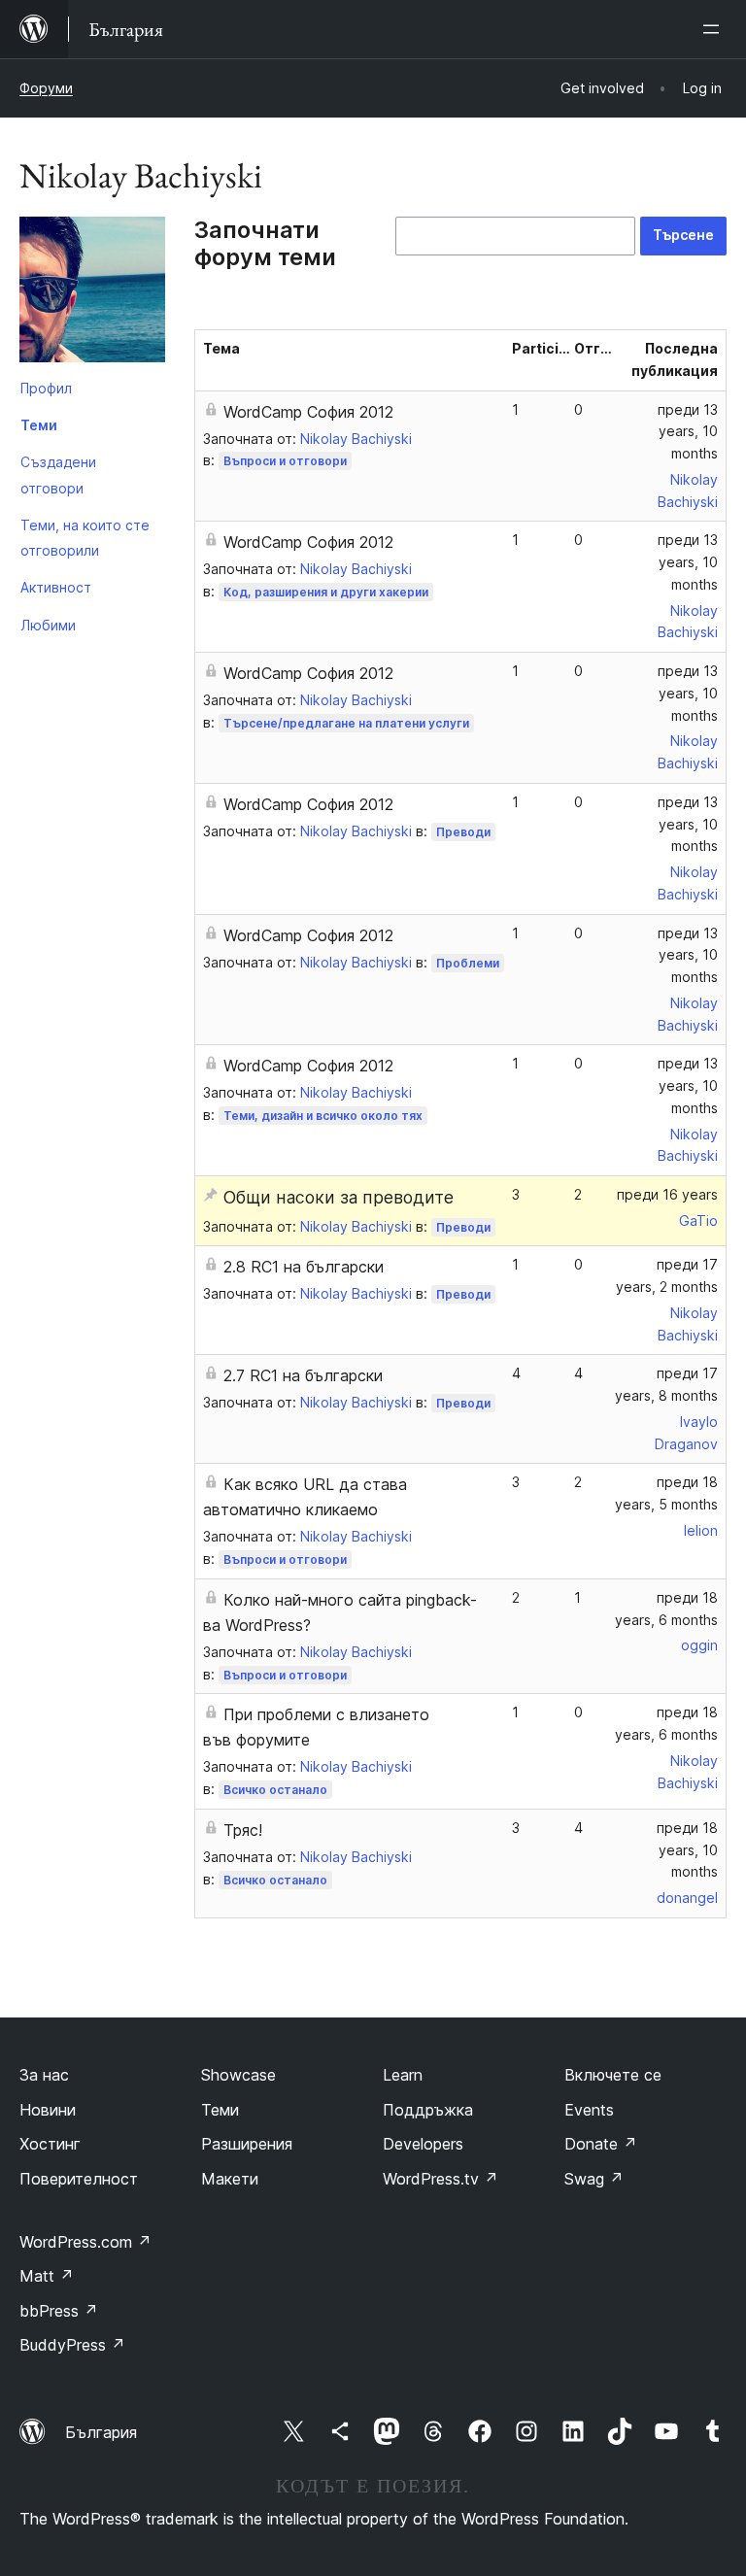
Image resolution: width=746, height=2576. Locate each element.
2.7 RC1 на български (303, 1375)
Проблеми (468, 963)
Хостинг (50, 2144)
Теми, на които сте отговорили (85, 538)
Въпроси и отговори (285, 461)
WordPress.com (85, 2242)
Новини (48, 2110)
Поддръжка (428, 2110)
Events (589, 2110)
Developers (423, 2144)
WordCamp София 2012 (308, 412)
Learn (403, 2075)
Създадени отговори (58, 475)
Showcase (238, 2075)
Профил (46, 388)
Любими (48, 625)
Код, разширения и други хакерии (326, 592)
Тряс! (243, 1830)
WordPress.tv (441, 2179)
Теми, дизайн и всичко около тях (323, 1116)
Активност (56, 587)
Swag (594, 2179)
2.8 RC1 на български (304, 1267)
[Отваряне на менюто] (715, 29)
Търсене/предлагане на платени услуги (346, 723)
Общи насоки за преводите (339, 1197)
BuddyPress (72, 2345)
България (101, 2432)
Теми (39, 425)
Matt (47, 2276)
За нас (44, 2075)
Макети (230, 2179)
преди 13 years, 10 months (688, 432)
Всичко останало (275, 1790)
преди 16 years (667, 1194)
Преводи (463, 832)
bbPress (59, 2311)
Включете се (613, 2075)
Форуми (46, 88)
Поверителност (79, 2179)
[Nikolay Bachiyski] (92, 293)
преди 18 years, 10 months (687, 1850)
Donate (601, 2144)
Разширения (247, 2144)
